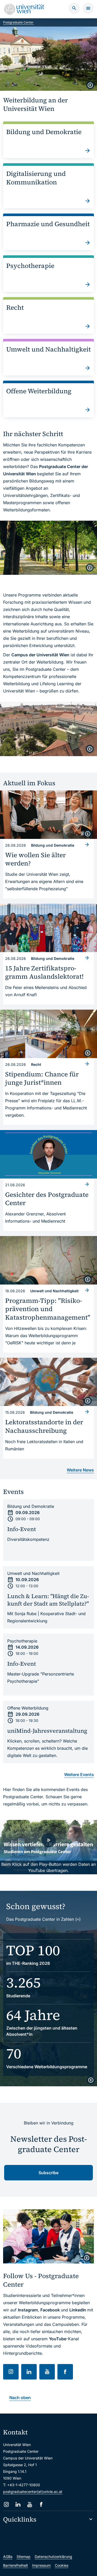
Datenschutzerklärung (53, 2557)
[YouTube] (30, 2504)
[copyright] (90, 85)
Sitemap (24, 2557)
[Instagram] (6, 2504)
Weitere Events (79, 1774)
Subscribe (48, 2173)
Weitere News (80, 1470)
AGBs (8, 2557)
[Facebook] (41, 2504)
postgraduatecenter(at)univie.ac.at (33, 2492)
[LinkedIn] (18, 2504)
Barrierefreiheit (16, 2565)
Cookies (62, 2565)
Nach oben (20, 2398)
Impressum (41, 2565)
